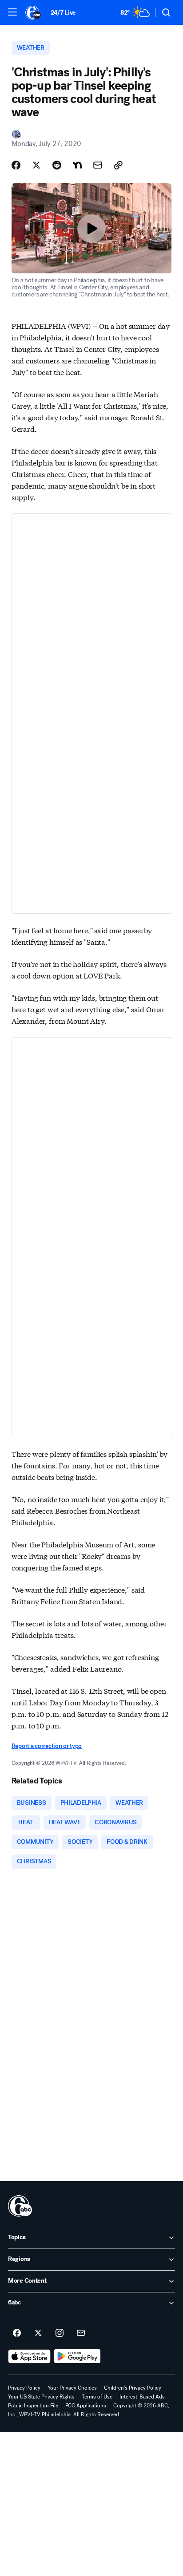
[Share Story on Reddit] (57, 165)
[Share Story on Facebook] (16, 165)
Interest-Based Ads (142, 2397)
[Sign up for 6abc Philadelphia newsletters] (81, 2333)
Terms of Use (97, 2397)
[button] (12, 12)
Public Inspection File (33, 2406)
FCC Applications (86, 2406)
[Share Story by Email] (98, 165)
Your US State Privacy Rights (41, 2397)
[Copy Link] (118, 165)
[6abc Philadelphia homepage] (34, 12)
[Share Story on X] (36, 165)
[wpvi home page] (20, 2206)
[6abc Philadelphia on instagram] (60, 2333)
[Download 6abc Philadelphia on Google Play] (78, 2356)
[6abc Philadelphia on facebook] (17, 2333)
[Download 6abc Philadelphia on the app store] (29, 2356)
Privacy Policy (24, 2388)
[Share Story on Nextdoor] (77, 165)
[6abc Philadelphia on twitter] (38, 2333)
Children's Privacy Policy (133, 2388)
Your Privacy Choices (72, 2388)
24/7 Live (63, 13)
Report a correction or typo (47, 1746)
